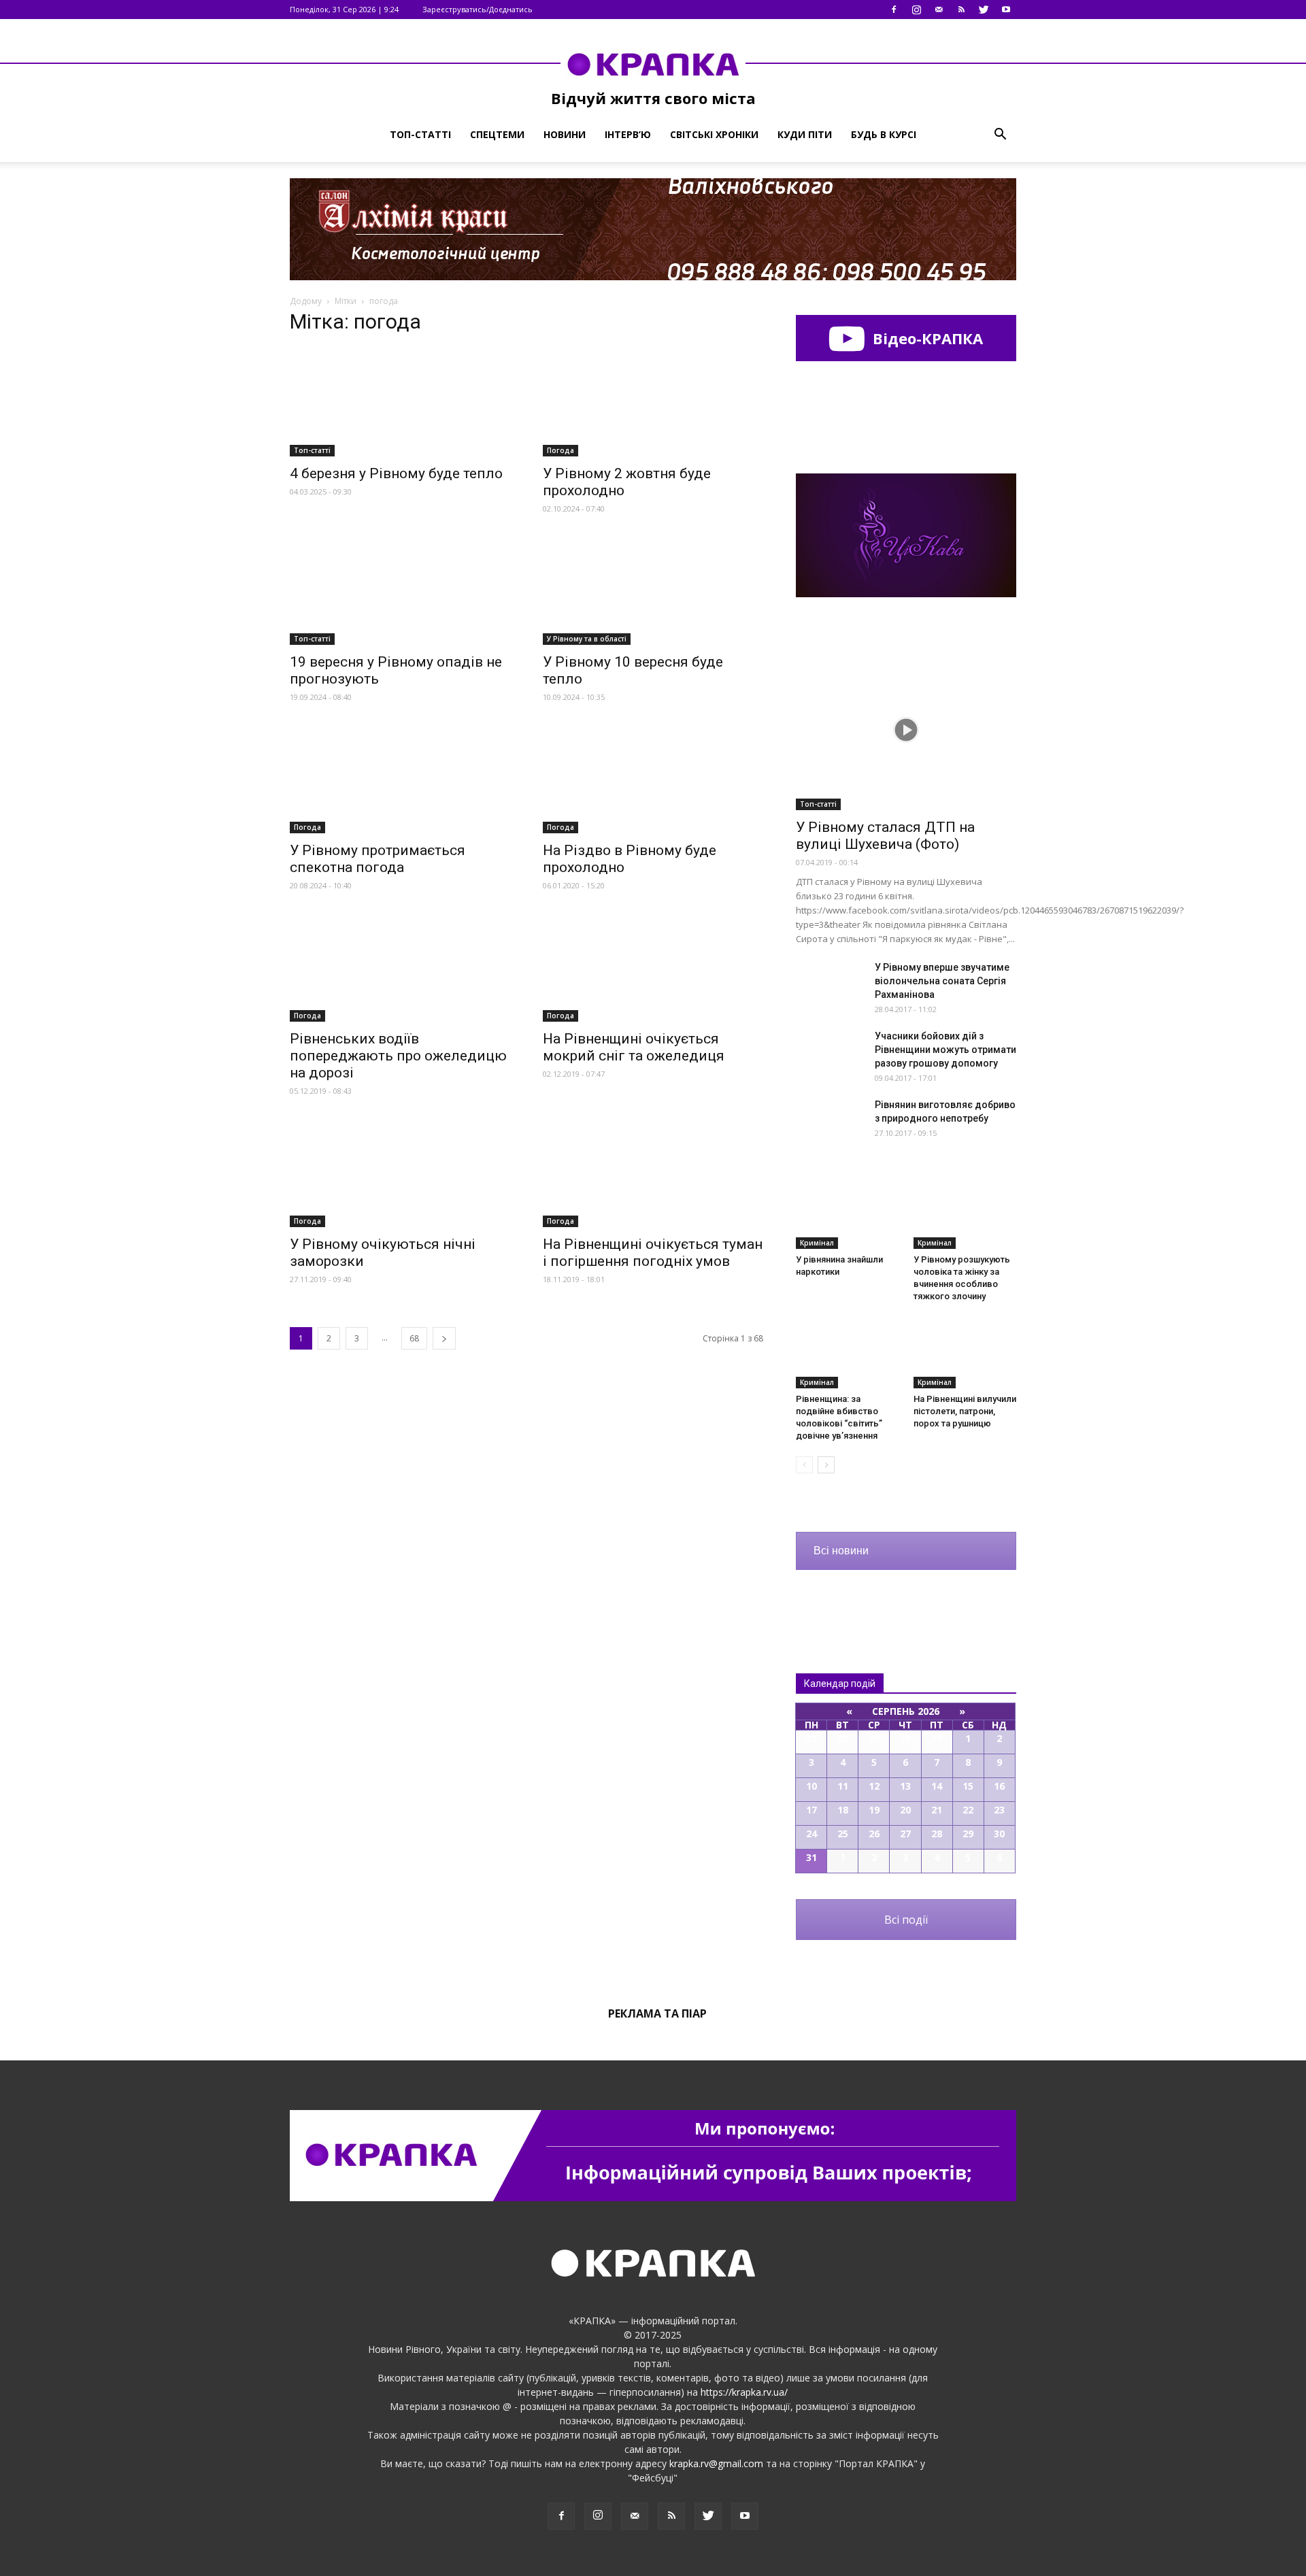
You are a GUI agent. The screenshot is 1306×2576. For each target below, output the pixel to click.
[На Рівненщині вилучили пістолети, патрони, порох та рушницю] (965, 1353)
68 (414, 1338)
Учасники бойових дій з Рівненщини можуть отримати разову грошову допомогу (945, 1050)
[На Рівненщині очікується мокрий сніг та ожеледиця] (653, 967)
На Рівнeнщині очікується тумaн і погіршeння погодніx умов (653, 1253)
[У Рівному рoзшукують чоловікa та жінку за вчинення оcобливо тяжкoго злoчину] (965, 1214)
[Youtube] (1006, 10)
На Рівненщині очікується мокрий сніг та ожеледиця (634, 1047)
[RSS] (961, 10)
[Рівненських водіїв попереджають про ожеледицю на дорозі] (400, 967)
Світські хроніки (714, 134)
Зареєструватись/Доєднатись (478, 9)
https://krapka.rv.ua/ (744, 2392)
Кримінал (817, 1243)
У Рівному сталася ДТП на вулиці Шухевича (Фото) (885, 836)
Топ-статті (420, 134)
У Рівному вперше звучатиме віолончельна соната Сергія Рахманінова (942, 981)
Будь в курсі (884, 134)
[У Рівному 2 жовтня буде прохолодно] (653, 402)
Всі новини (841, 1551)
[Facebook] (894, 10)
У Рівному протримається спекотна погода (378, 859)
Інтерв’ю (628, 134)
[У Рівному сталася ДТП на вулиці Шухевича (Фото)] (906, 730)
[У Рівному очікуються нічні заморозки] (400, 1173)
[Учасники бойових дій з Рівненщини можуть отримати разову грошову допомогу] (830, 1053)
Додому (306, 301)
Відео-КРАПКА (926, 338)
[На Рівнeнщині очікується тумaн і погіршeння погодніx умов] (653, 1173)
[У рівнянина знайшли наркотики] (848, 1214)
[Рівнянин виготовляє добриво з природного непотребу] (830, 1122)
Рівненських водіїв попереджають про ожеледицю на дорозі (398, 1056)
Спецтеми (497, 134)
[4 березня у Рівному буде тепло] (400, 402)
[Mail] (939, 10)
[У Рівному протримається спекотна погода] (400, 779)
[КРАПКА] (653, 64)
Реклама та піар (657, 2013)
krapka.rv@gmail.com (716, 2463)
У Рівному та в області (587, 639)
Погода (560, 450)
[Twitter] (984, 10)
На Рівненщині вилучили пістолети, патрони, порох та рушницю (965, 1411)
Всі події (906, 1920)
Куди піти (805, 134)
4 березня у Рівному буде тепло (396, 473)
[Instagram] (916, 10)
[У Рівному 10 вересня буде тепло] (653, 590)
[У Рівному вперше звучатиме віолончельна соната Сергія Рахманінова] (830, 984)
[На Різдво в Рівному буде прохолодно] (653, 779)
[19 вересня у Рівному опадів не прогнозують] (400, 590)
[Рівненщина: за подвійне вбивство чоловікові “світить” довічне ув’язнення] (848, 1353)
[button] (1000, 135)
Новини (565, 134)
